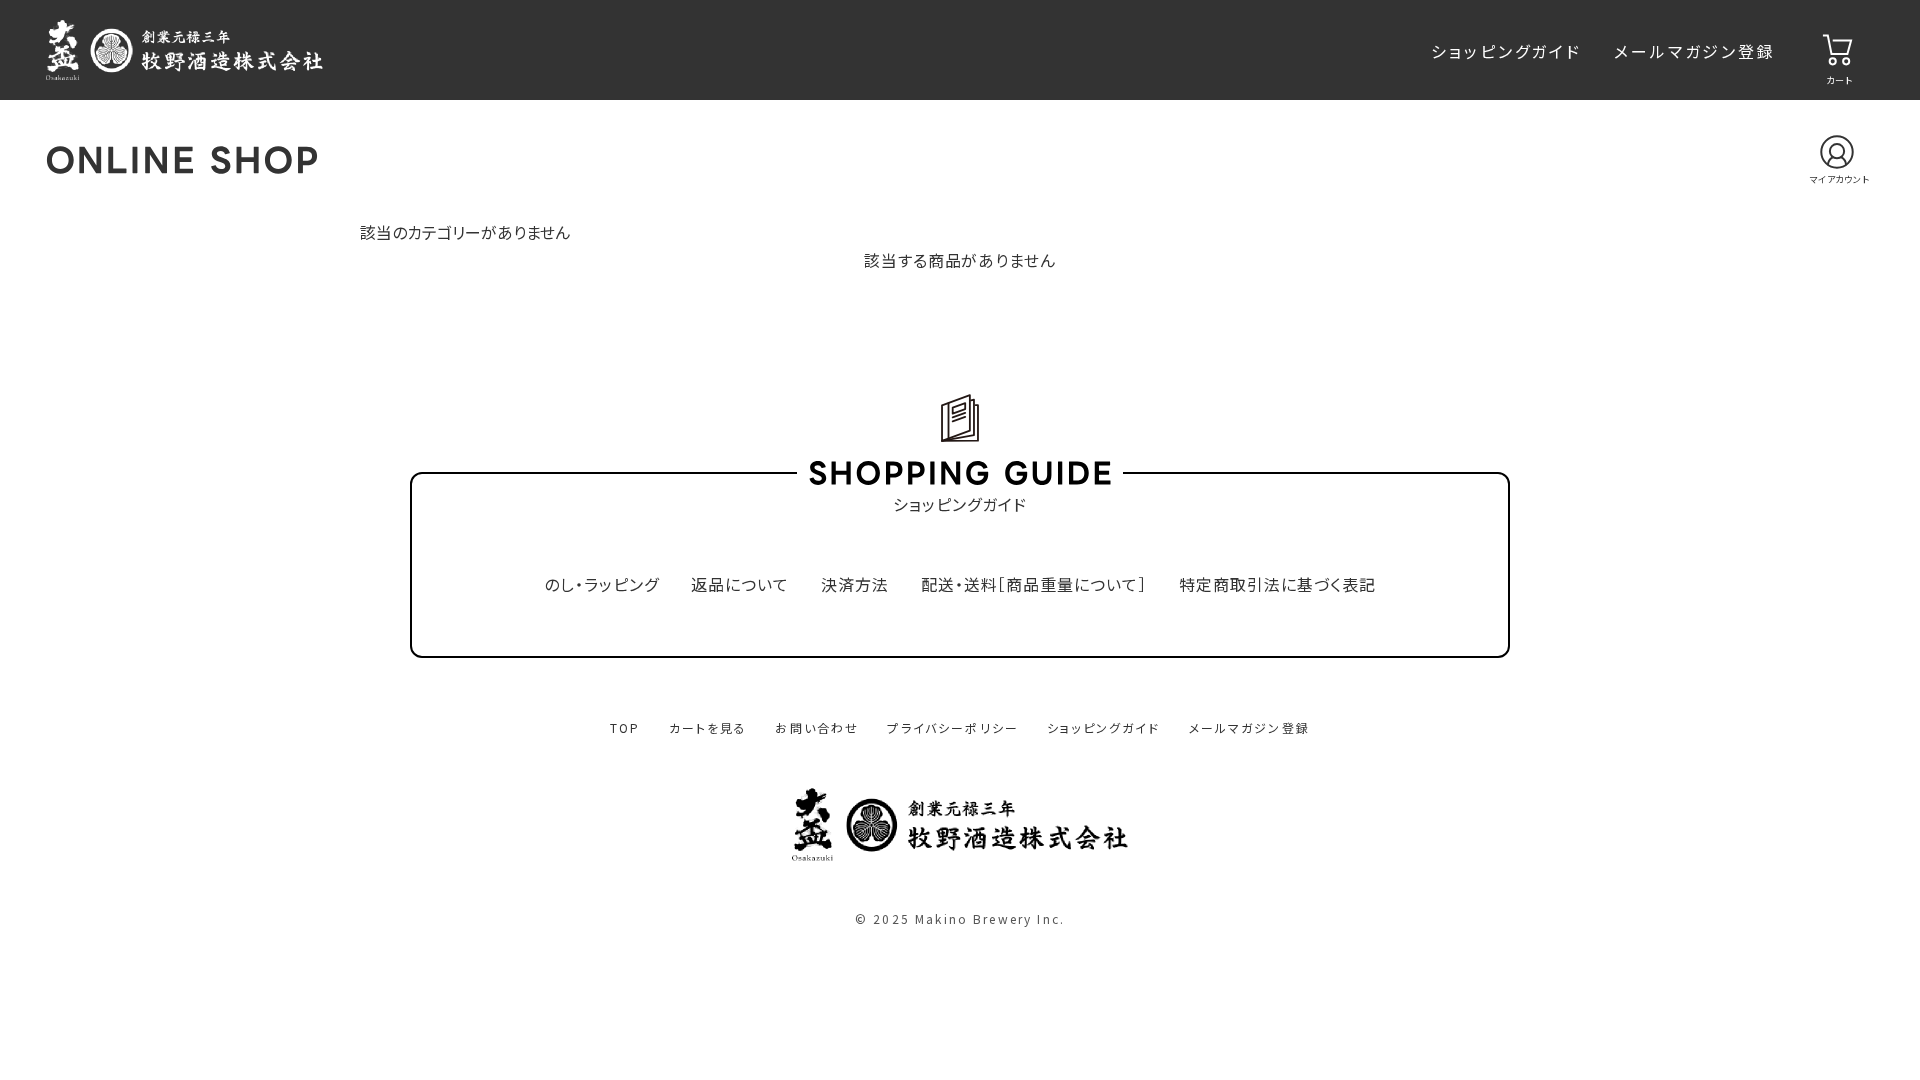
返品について (740, 584)
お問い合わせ (817, 727)
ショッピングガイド (1506, 51)
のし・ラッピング (601, 584)
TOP (625, 727)
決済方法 (855, 584)
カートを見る (708, 727)
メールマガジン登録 (1695, 51)
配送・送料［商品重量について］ (1034, 584)
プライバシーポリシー (953, 727)
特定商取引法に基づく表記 (1277, 584)
